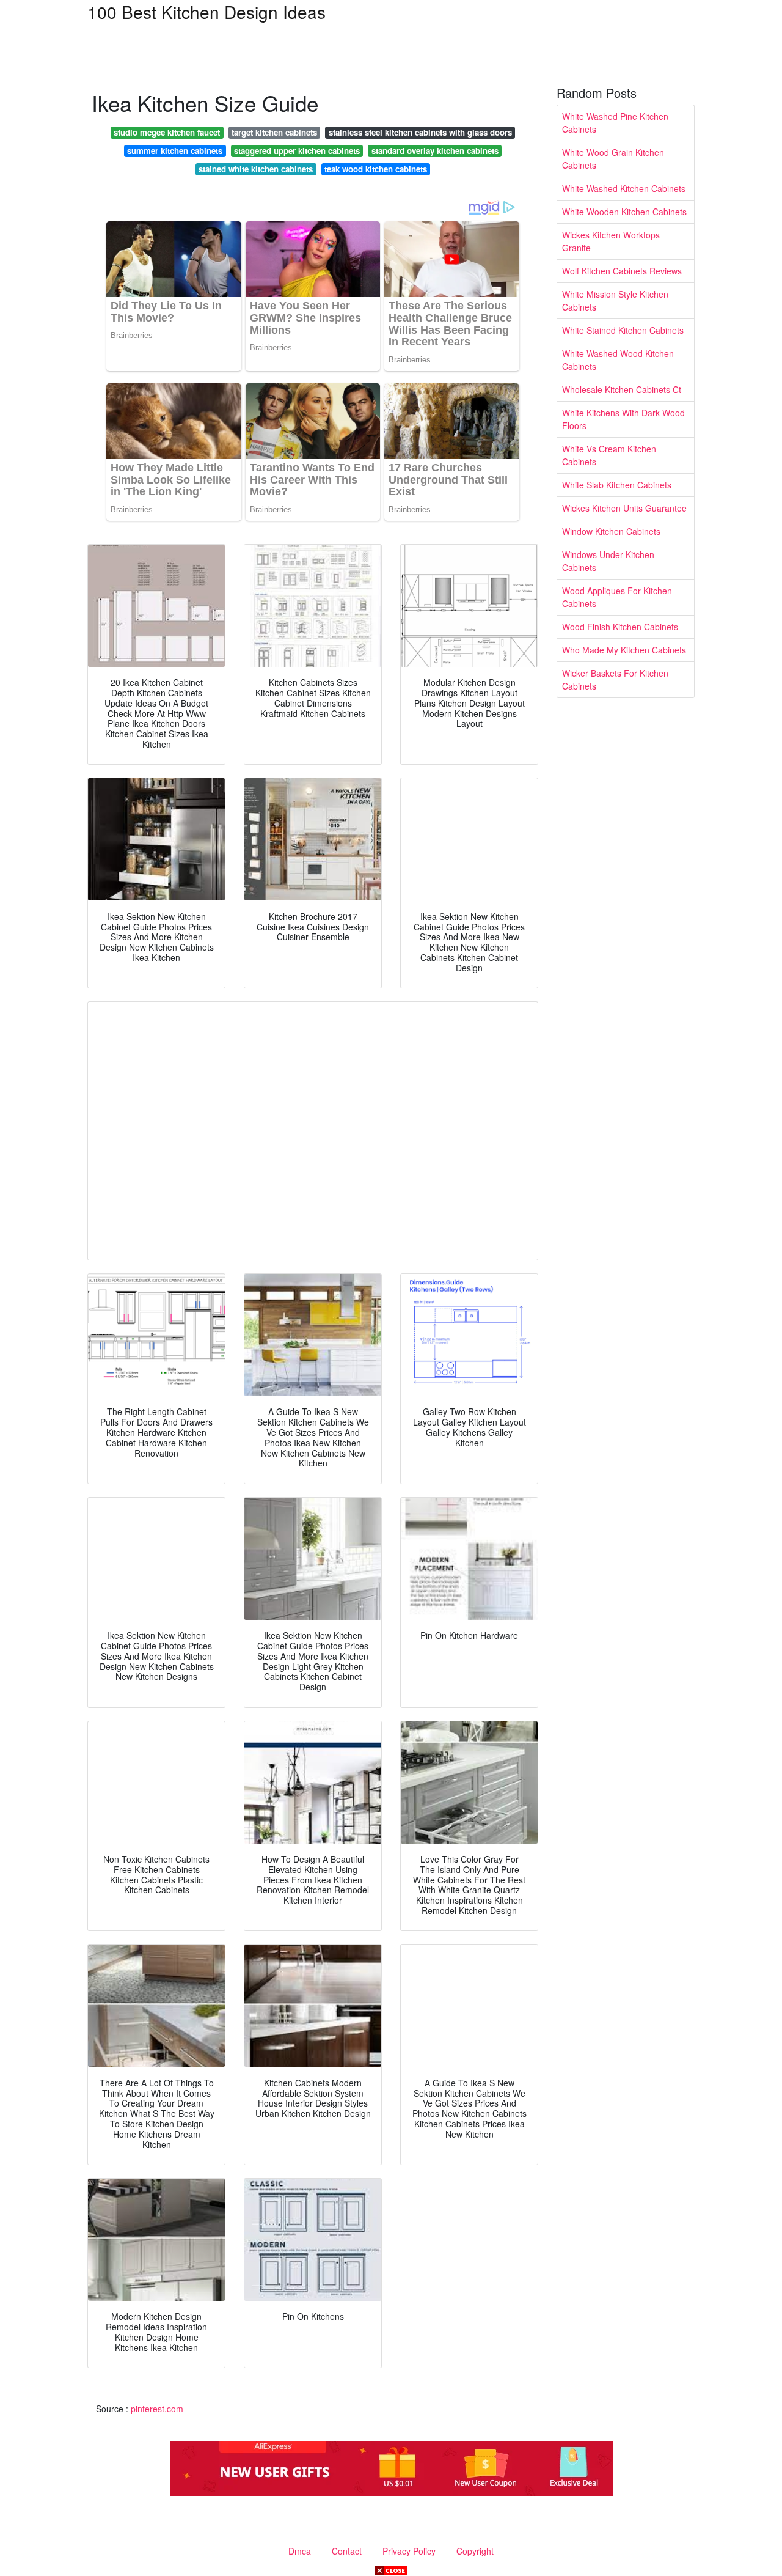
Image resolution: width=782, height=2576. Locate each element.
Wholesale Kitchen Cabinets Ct (622, 389)
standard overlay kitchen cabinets (435, 151)
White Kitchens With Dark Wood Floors (623, 419)
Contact (347, 2551)
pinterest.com (157, 2409)
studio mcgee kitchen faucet (167, 132)
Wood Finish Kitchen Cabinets (620, 627)
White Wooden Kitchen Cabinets (624, 212)
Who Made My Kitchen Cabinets (624, 650)
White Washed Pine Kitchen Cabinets (615, 123)
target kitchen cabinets (274, 132)
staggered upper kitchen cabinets (297, 151)
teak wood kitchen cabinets (376, 169)
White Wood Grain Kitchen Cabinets (613, 159)
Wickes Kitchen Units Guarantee (624, 508)
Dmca (300, 2551)
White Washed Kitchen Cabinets (624, 188)
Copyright (475, 2551)
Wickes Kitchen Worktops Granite (611, 241)
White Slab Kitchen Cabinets (617, 485)
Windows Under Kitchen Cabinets (608, 561)
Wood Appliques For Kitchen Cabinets (617, 597)
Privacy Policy (409, 2551)
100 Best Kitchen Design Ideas (206, 12)
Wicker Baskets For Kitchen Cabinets (615, 679)
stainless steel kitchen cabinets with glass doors (420, 132)
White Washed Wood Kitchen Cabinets (618, 360)
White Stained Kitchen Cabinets (623, 330)
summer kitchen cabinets (175, 151)
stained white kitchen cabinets (256, 169)
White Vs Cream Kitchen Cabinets (609, 455)
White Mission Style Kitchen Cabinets (615, 300)
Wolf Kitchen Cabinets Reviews (622, 271)
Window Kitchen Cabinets (611, 531)
